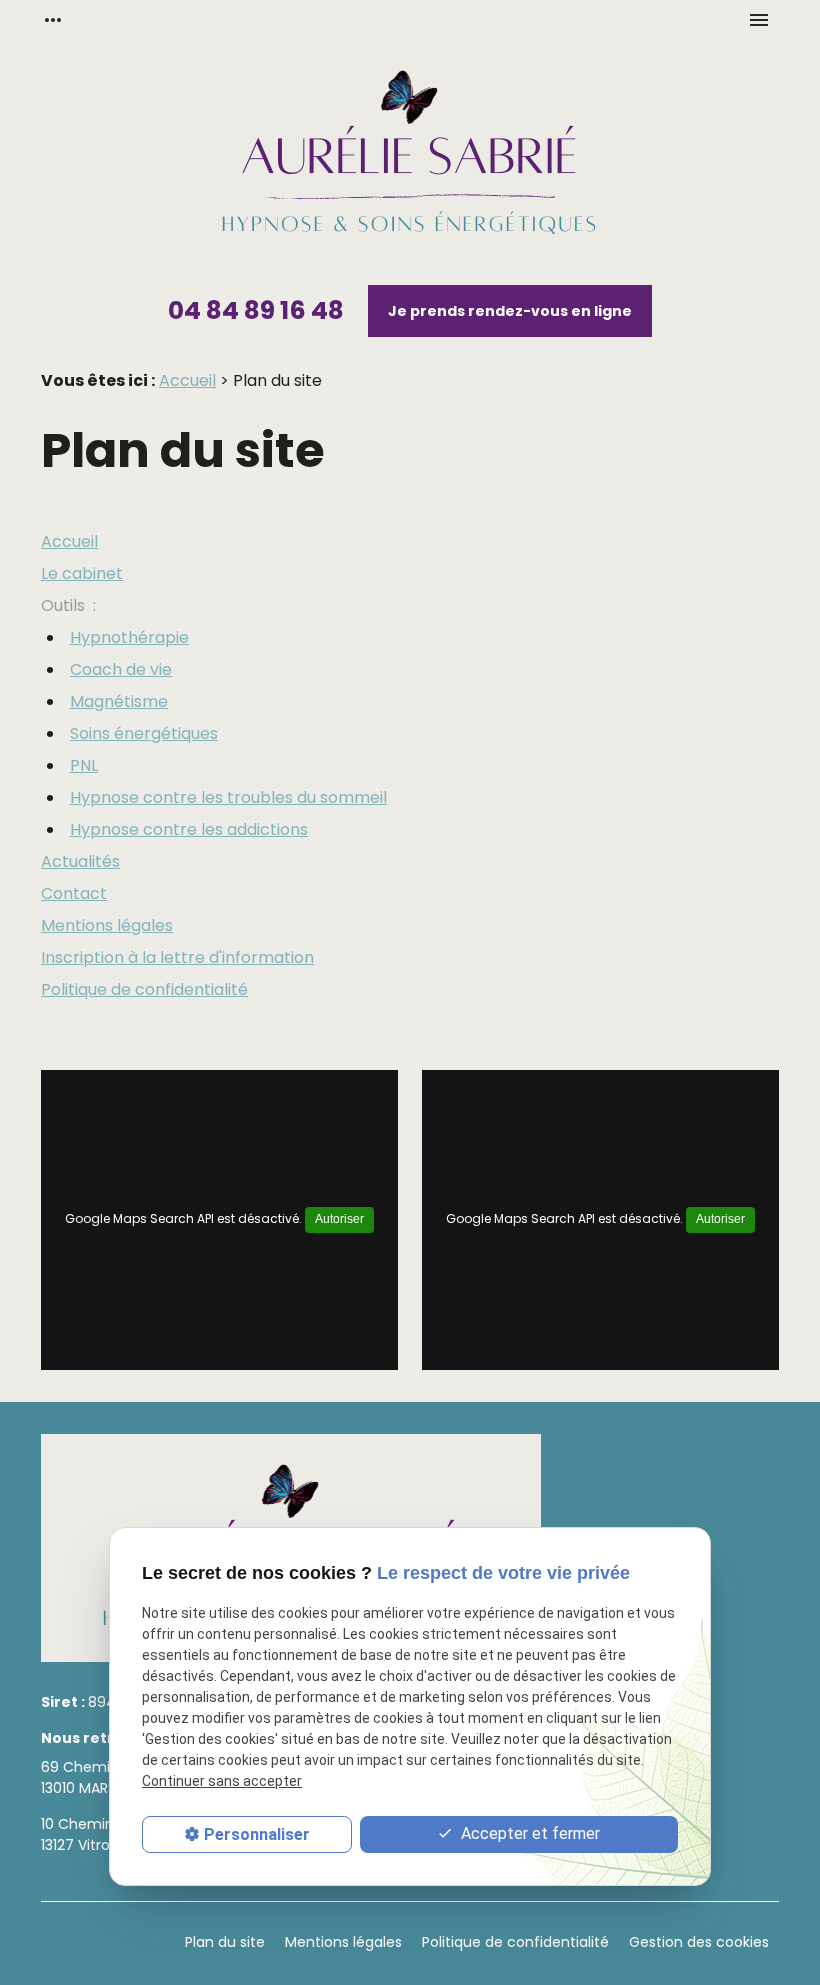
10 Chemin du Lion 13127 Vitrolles (104, 1834)
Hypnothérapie (129, 637)
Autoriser (339, 1219)
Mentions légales (107, 925)
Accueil (187, 380)
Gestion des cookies (699, 1942)
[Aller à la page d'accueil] (410, 157)
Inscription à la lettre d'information (177, 957)
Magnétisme (119, 701)
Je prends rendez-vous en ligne (510, 311)
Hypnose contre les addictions (189, 829)
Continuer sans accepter (222, 1781)
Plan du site (225, 1942)
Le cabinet (82, 573)
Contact (74, 893)
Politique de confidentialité (144, 989)
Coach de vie (121, 669)
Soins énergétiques (144, 733)
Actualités (80, 861)
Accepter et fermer (528, 1833)
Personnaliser (257, 1834)
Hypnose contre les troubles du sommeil (228, 797)
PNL (84, 765)
